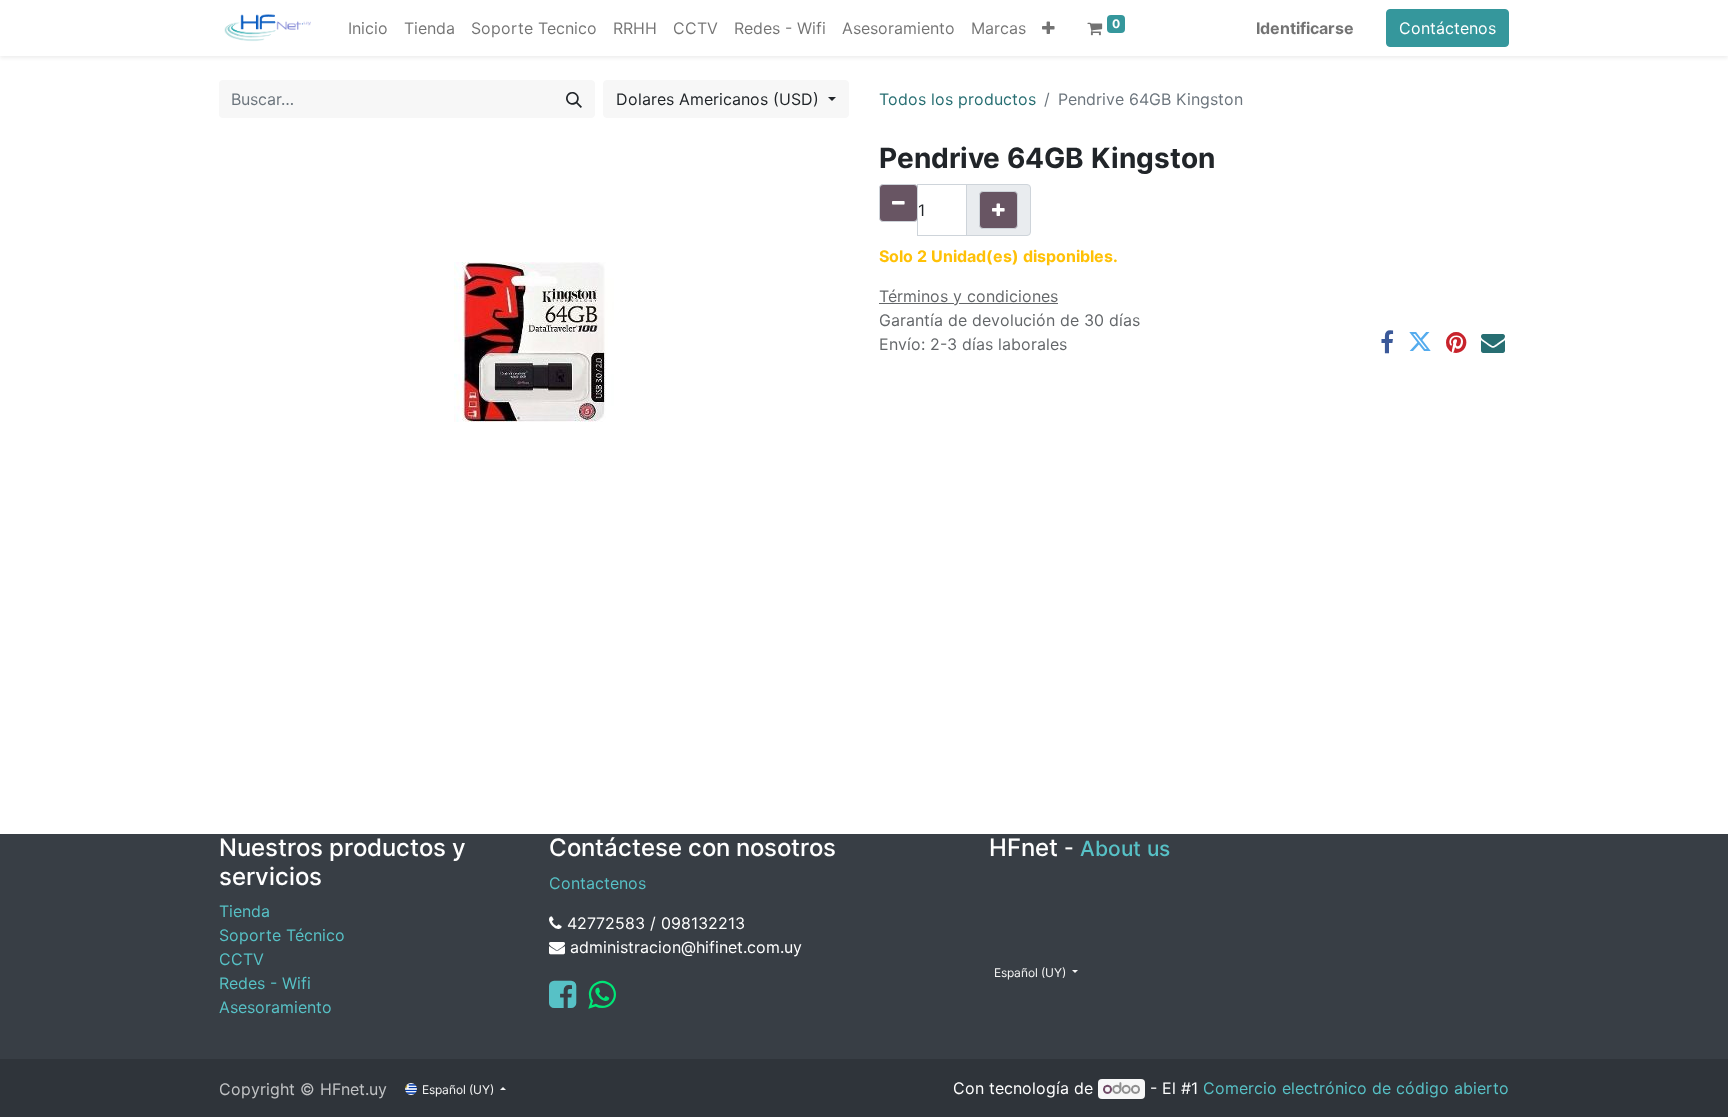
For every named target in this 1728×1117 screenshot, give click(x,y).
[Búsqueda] (574, 99)
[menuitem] (368, 28)
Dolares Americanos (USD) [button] (720, 99)
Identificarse (1305, 28)
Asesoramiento (275, 1007)
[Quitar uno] (898, 203)
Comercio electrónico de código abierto (1356, 1088)
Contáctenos (1447, 28)
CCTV (241, 959)
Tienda (244, 911)
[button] (1048, 28)
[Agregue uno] (998, 210)
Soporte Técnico (282, 935)
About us (1125, 848)
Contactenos (597, 883)
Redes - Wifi (265, 983)
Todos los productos (957, 99)
